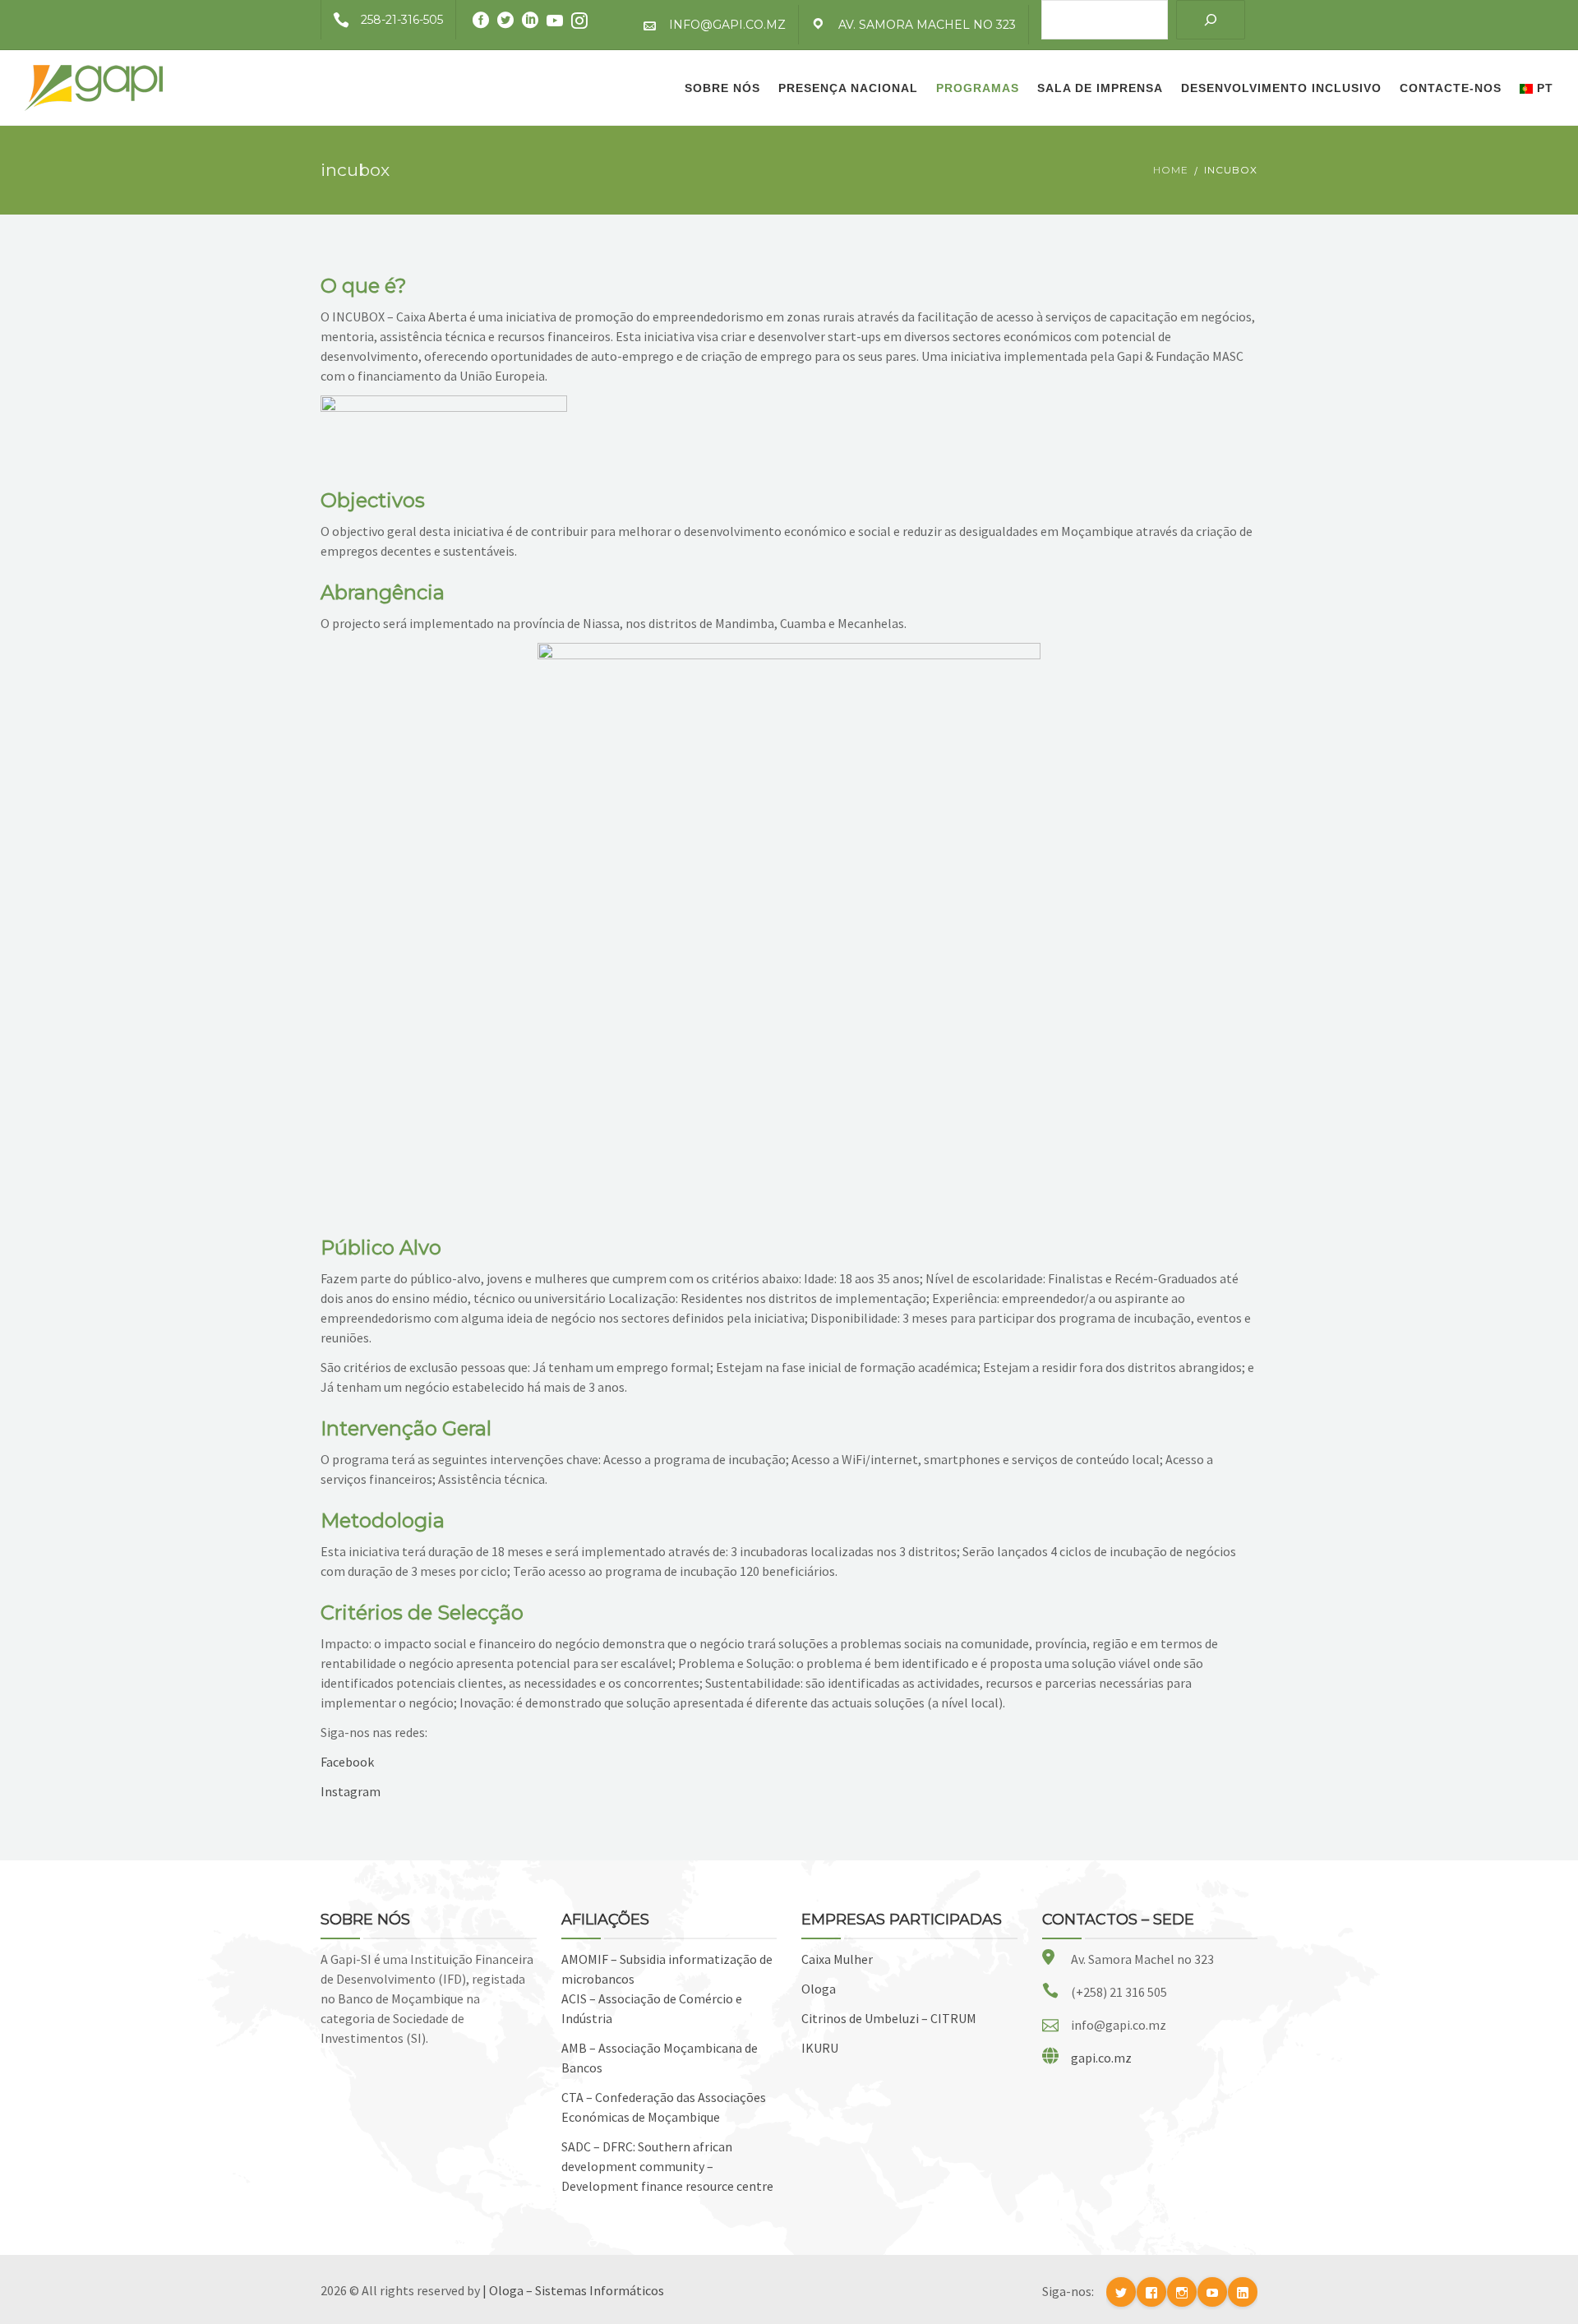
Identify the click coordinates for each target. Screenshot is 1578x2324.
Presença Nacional (848, 88)
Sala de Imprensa (1100, 88)
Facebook (347, 1762)
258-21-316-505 (402, 20)
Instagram (351, 1791)
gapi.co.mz (1101, 2058)
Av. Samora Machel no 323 (927, 25)
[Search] (1211, 20)
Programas (978, 88)
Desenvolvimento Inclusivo (1281, 88)
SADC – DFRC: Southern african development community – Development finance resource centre (667, 2166)
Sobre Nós (722, 88)
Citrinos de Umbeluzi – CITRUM (889, 2018)
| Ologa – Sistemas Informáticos (573, 2290)
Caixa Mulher (837, 1959)
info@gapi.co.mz (727, 25)
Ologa (819, 1989)
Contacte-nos (1451, 88)
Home (1171, 170)
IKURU (820, 2048)
